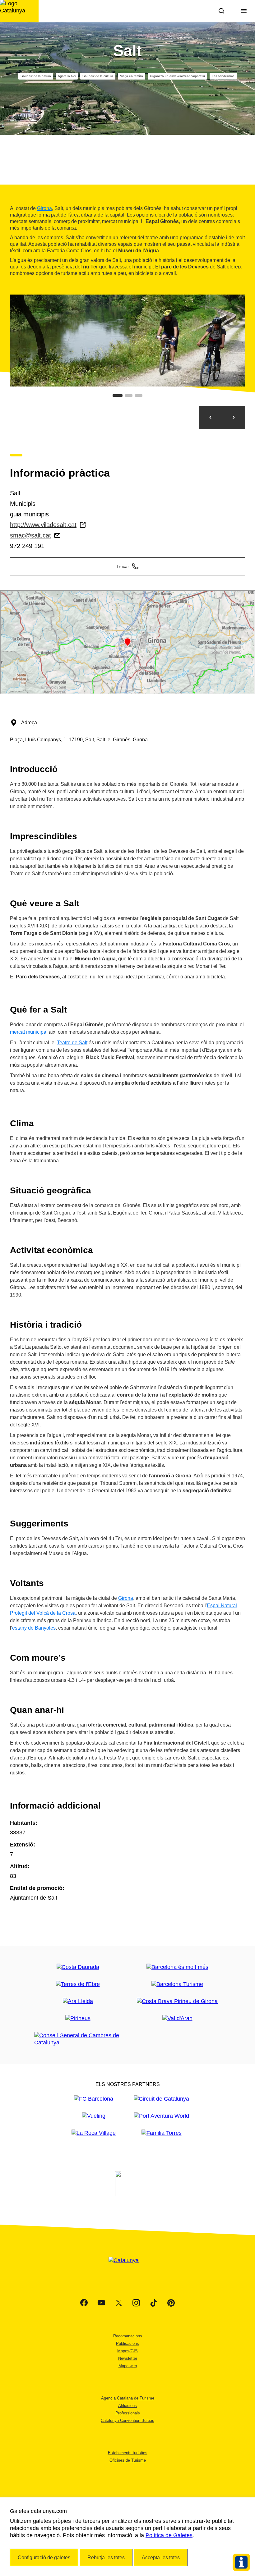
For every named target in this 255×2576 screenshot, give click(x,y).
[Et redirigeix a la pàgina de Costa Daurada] (78, 1967)
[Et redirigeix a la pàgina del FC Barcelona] (94, 2099)
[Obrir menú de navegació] (244, 11)
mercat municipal (29, 1032)
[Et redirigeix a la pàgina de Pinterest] (171, 2303)
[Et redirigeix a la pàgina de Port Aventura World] (162, 2116)
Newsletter (128, 2358)
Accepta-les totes (161, 2558)
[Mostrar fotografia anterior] (211, 418)
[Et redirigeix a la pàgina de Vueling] (94, 2116)
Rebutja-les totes (106, 2558)
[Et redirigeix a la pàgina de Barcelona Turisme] (177, 1984)
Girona (44, 208)
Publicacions (127, 2343)
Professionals (128, 2413)
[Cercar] (221, 11)
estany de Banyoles (34, 1628)
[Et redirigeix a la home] (19, 11)
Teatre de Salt (72, 1043)
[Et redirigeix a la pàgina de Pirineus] (78, 2018)
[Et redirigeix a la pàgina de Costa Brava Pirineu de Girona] (177, 2001)
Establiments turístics (128, 2453)
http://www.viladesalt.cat (43, 525)
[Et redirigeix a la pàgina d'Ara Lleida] (78, 2001)
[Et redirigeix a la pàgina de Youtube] (101, 2303)
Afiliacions (127, 2406)
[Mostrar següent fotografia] (234, 418)
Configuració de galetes (44, 2558)
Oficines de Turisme (128, 2460)
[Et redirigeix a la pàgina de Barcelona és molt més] (177, 1967)
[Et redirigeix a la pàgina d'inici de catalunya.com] (127, 2268)
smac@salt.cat (30, 535)
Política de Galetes (169, 2535)
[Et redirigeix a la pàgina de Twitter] (119, 2303)
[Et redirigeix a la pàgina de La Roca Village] (94, 2133)
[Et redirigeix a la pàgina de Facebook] (84, 2303)
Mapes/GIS (127, 2351)
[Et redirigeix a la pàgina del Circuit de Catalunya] (161, 2099)
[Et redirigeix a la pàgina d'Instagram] (136, 2303)
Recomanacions (128, 2336)
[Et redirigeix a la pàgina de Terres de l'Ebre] (78, 1984)
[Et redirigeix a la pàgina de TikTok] (154, 2303)
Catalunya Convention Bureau (127, 2420)
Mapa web (128, 2366)
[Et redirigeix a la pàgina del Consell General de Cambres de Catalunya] (78, 2039)
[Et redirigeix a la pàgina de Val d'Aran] (177, 2018)
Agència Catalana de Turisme (128, 2398)
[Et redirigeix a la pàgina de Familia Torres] (162, 2133)
